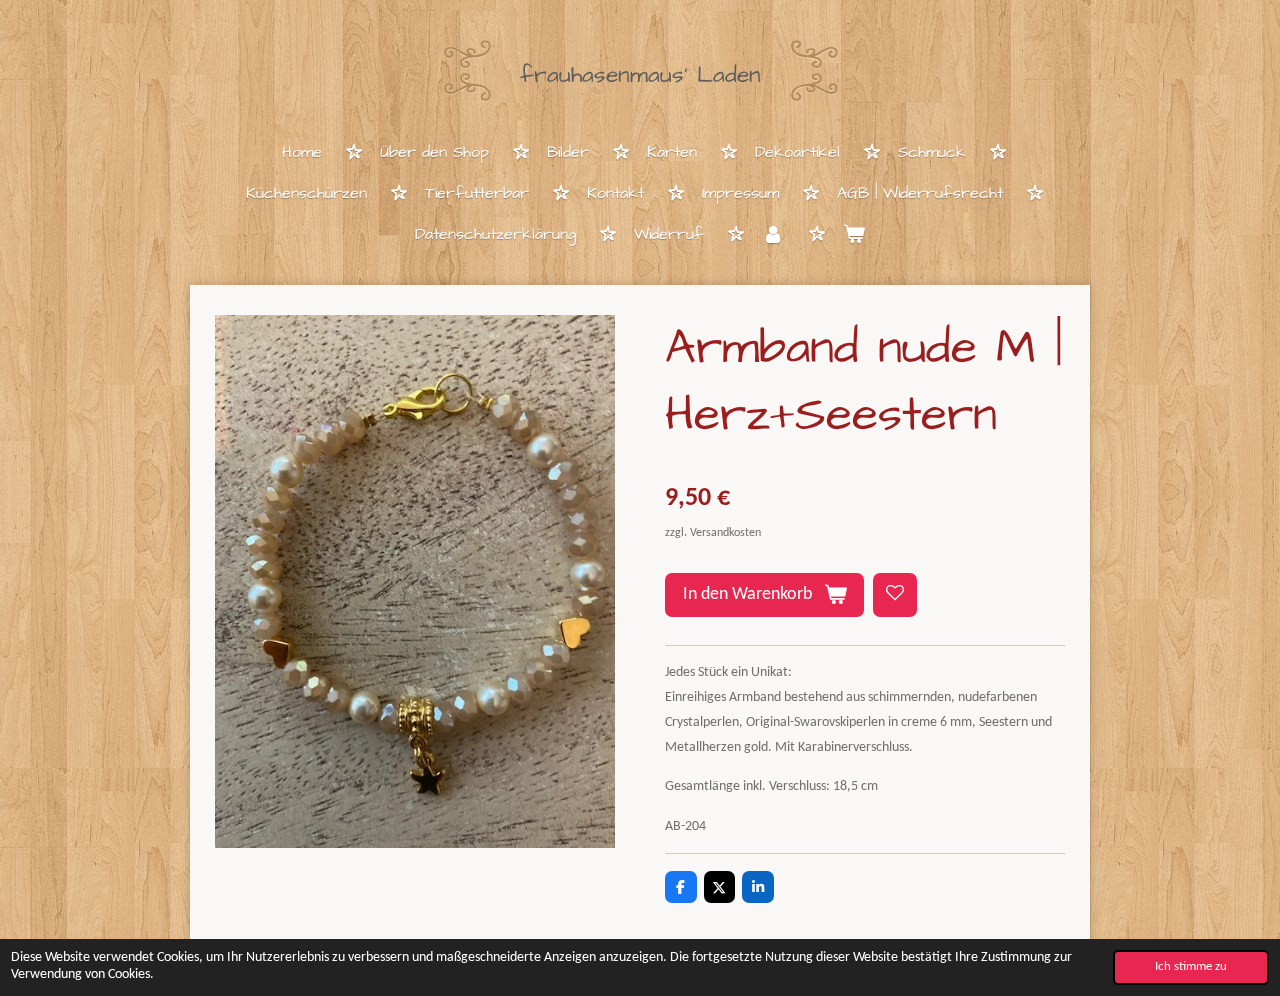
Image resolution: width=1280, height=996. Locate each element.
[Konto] (773, 235)
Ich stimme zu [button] (1191, 967)
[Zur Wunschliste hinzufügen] (895, 595)
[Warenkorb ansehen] (854, 235)
